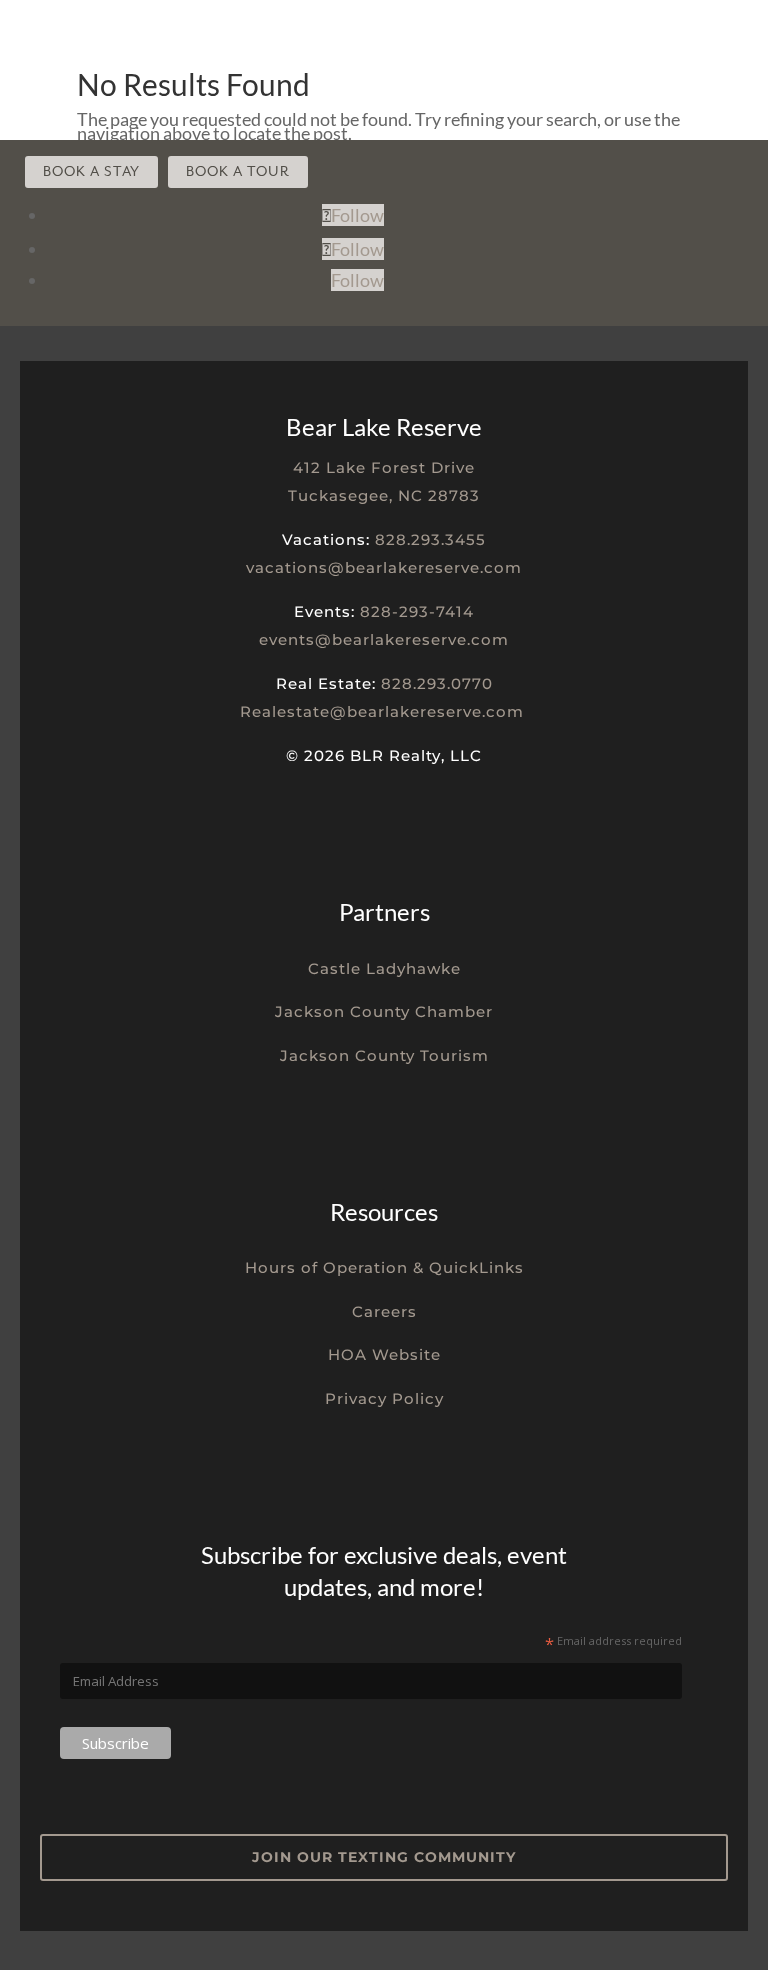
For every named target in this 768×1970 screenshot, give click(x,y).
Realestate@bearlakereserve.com (382, 711)
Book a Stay (91, 171)
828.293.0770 (437, 683)
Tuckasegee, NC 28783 (384, 495)
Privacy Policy (384, 1398)
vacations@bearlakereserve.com (384, 567)
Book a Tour (238, 171)
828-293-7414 (417, 611)
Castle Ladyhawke (384, 968)
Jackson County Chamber (384, 1011)
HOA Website (384, 1354)
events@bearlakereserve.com (384, 639)
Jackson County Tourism (384, 1055)
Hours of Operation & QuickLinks (384, 1267)
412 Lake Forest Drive (384, 467)
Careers (384, 1311)
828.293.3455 (430, 539)
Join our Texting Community (384, 1857)
